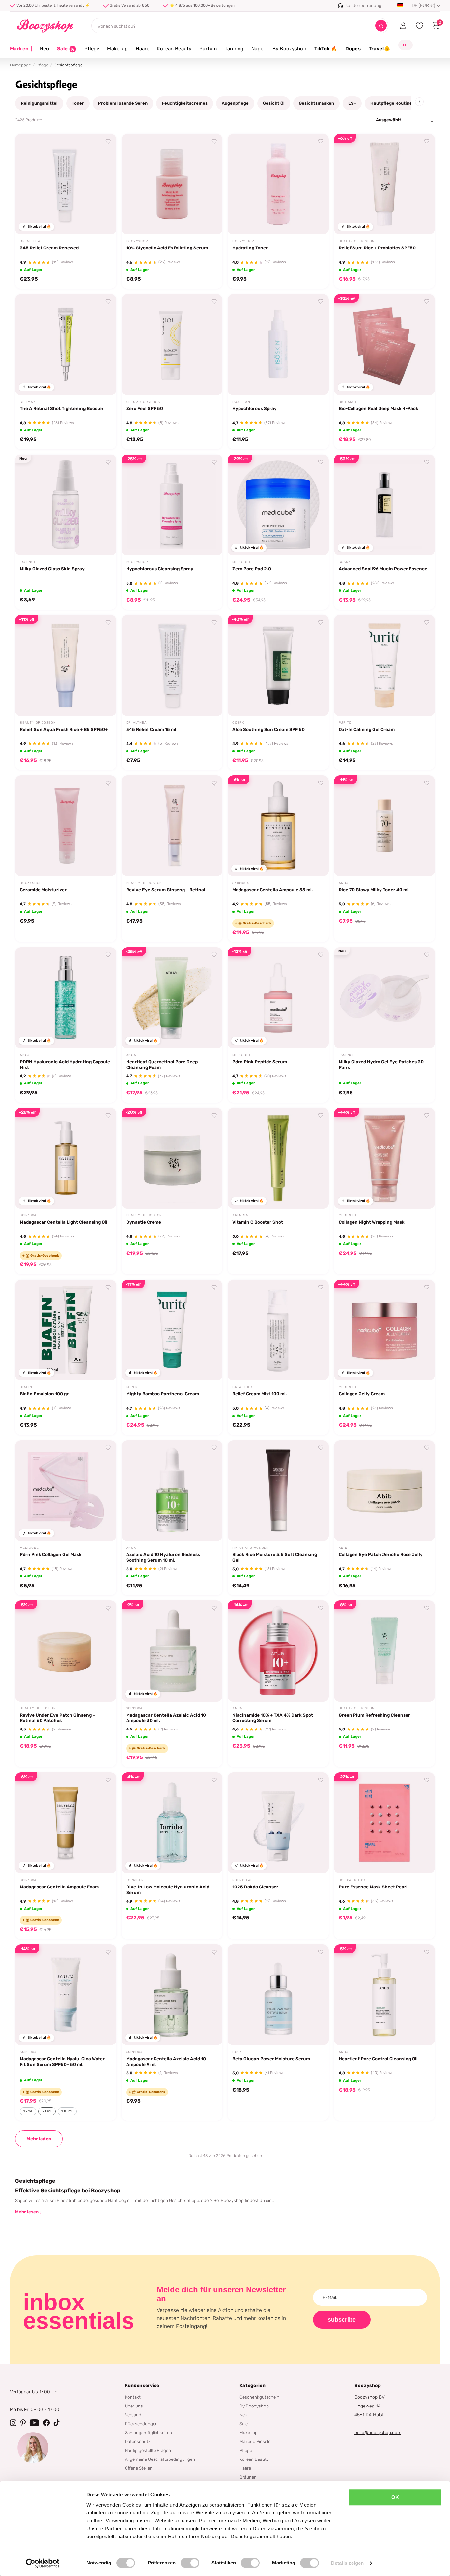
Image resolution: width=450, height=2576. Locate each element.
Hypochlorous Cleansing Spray (160, 569)
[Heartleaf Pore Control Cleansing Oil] (385, 1995)
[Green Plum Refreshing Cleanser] (385, 1651)
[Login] (403, 26)
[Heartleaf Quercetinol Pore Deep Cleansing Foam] (172, 998)
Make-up (117, 49)
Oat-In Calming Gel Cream (367, 729)
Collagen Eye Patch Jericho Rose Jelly (381, 1554)
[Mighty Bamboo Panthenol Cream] (172, 1330)
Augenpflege (235, 103)
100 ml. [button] (67, 2111)
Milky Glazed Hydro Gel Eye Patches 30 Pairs (381, 1065)
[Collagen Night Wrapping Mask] (385, 1158)
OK (395, 2497)
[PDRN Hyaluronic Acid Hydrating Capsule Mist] (66, 998)
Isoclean (241, 402)
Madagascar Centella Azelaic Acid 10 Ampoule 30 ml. (166, 1718)
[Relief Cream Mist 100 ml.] (278, 1330)
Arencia (240, 1215)
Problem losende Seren (123, 103)
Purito (345, 723)
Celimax (28, 402)
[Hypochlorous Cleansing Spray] (172, 505)
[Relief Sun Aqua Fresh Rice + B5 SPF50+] (66, 665)
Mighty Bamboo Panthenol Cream (163, 1394)
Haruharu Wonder (250, 1548)
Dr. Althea (30, 241)
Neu (44, 49)
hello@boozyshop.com (378, 2433)
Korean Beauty (174, 49)
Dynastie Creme (144, 1222)
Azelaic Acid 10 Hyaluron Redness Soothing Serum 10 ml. (163, 1557)
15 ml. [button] (28, 2111)
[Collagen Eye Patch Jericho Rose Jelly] (385, 1491)
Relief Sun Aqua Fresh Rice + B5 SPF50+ (64, 729)
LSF (352, 103)
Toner (78, 103)
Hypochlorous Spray (254, 408)
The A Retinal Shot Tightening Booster (62, 408)
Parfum (208, 49)
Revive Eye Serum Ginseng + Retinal (166, 890)
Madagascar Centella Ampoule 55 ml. (273, 890)
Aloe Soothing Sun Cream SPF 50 (268, 729)
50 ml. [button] (47, 2111)
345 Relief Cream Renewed (49, 248)
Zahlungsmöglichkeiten (148, 2433)
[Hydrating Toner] (278, 184)
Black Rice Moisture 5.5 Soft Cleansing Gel (275, 1557)
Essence (28, 562)
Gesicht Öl (274, 103)
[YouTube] (34, 2423)
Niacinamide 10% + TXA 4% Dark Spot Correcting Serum (273, 1718)
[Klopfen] (57, 2423)
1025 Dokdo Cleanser (255, 1887)
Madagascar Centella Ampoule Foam (59, 1887)
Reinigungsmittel (39, 103)
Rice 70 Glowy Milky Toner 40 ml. (374, 890)
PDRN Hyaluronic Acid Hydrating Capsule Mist (65, 1065)
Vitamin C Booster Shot (258, 1222)
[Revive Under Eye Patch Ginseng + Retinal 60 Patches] (66, 1651)
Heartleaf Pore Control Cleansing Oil (378, 2059)
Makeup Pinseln (255, 2441)
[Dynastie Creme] (172, 1158)
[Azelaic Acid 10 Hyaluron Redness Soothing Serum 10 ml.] (172, 1491)
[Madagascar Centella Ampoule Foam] (66, 1823)
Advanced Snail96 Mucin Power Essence (383, 569)
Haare (143, 49)
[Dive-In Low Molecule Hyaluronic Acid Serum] (172, 1823)
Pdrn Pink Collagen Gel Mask (51, 1554)
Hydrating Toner (250, 248)
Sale (244, 2424)
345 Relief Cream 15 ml (151, 729)
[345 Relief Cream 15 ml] (172, 665)
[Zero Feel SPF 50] (172, 344)
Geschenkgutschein (259, 2397)
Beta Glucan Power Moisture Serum (271, 2059)
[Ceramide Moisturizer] (66, 826)
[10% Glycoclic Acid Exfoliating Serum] (172, 184)
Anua (344, 883)
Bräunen (248, 2477)
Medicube (242, 562)
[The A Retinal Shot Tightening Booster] (66, 344)
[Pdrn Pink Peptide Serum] (278, 998)
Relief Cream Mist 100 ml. (260, 1394)
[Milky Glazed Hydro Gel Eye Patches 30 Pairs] (385, 998)
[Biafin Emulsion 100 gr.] (66, 1330)
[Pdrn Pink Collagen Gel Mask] (66, 1491)
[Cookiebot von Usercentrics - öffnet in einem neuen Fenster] (43, 2563)
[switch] (190, 2563)
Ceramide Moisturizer (43, 890)
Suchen (381, 26)
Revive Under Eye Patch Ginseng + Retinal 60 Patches (57, 1718)
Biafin (26, 1387)
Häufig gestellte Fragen (148, 2450)
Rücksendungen (141, 2424)
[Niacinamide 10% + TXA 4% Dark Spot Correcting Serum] (278, 1651)
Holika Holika (352, 1880)
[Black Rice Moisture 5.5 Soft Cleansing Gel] (278, 1491)
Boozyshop (137, 241)
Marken (21, 49)
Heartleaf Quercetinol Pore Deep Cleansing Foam (162, 1065)
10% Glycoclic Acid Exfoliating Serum (167, 248)
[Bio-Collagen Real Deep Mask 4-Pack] (385, 344)
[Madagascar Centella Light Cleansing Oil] (66, 1158)
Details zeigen (347, 2563)
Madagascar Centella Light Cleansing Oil (64, 1222)
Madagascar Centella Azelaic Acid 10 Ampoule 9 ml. (166, 2061)
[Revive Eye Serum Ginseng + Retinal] (172, 826)
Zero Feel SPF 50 (145, 408)
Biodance (348, 402)
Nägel (258, 49)
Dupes (353, 49)
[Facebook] (46, 2423)
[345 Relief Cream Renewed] (66, 184)
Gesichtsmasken (316, 103)
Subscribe (342, 2320)
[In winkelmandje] (103, 222)
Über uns (134, 2406)
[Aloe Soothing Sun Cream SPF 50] (278, 665)
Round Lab (243, 1880)
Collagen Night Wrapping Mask (372, 1222)
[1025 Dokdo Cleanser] (278, 1823)
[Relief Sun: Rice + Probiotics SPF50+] (385, 184)
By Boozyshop (289, 49)
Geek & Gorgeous (143, 402)
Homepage (20, 65)
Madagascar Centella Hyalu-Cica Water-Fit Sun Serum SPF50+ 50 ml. (63, 2061)
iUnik (237, 2052)
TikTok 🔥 (326, 49)
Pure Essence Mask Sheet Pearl (373, 1887)
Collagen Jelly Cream (362, 1394)
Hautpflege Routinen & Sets (400, 103)
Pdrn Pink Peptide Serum (260, 1062)
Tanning (234, 49)
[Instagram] (13, 2423)
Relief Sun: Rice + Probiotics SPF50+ (379, 248)
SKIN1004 (240, 883)
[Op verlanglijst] (108, 142)
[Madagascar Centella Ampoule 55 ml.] (278, 826)
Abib (343, 1548)
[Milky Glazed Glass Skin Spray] (66, 505)
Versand (133, 2415)
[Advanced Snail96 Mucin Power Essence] (385, 505)
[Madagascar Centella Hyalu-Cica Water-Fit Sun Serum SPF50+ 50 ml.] (66, 1995)
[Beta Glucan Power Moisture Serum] (278, 1995)
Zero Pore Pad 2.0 (252, 569)
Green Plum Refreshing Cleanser (374, 1715)
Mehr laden (39, 2139)
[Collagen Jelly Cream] (385, 1330)
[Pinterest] (23, 2423)
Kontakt (133, 2397)
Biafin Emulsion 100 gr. (45, 1394)
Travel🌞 (380, 49)
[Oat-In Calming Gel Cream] (385, 665)
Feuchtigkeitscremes (185, 103)
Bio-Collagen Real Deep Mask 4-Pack (379, 408)
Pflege (92, 49)
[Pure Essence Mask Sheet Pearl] (385, 1823)
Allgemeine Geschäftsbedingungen (160, 2459)
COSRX (345, 562)
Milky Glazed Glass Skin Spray (52, 569)
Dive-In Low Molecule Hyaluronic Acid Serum (168, 1890)
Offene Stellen (139, 2468)
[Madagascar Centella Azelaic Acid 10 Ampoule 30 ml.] (172, 1651)
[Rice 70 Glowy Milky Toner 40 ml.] (385, 826)
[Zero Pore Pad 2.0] (278, 505)
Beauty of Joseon (357, 241)
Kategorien (252, 2386)
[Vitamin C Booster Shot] (278, 1158)
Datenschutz (138, 2441)
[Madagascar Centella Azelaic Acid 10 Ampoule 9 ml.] (172, 1995)
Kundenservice (142, 2386)
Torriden (135, 1880)
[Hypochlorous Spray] (278, 344)
